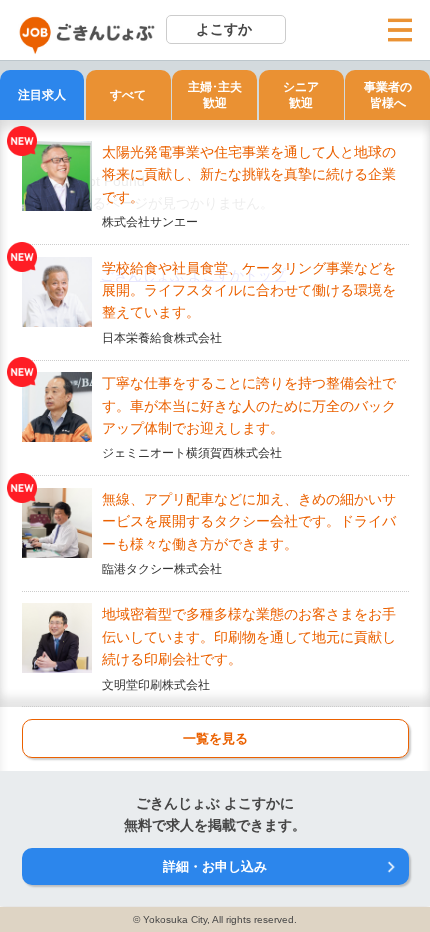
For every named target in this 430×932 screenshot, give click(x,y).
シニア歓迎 (301, 95)
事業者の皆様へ (388, 95)
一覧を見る (215, 738)
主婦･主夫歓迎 (215, 95)
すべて (128, 95)
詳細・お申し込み (215, 866)
